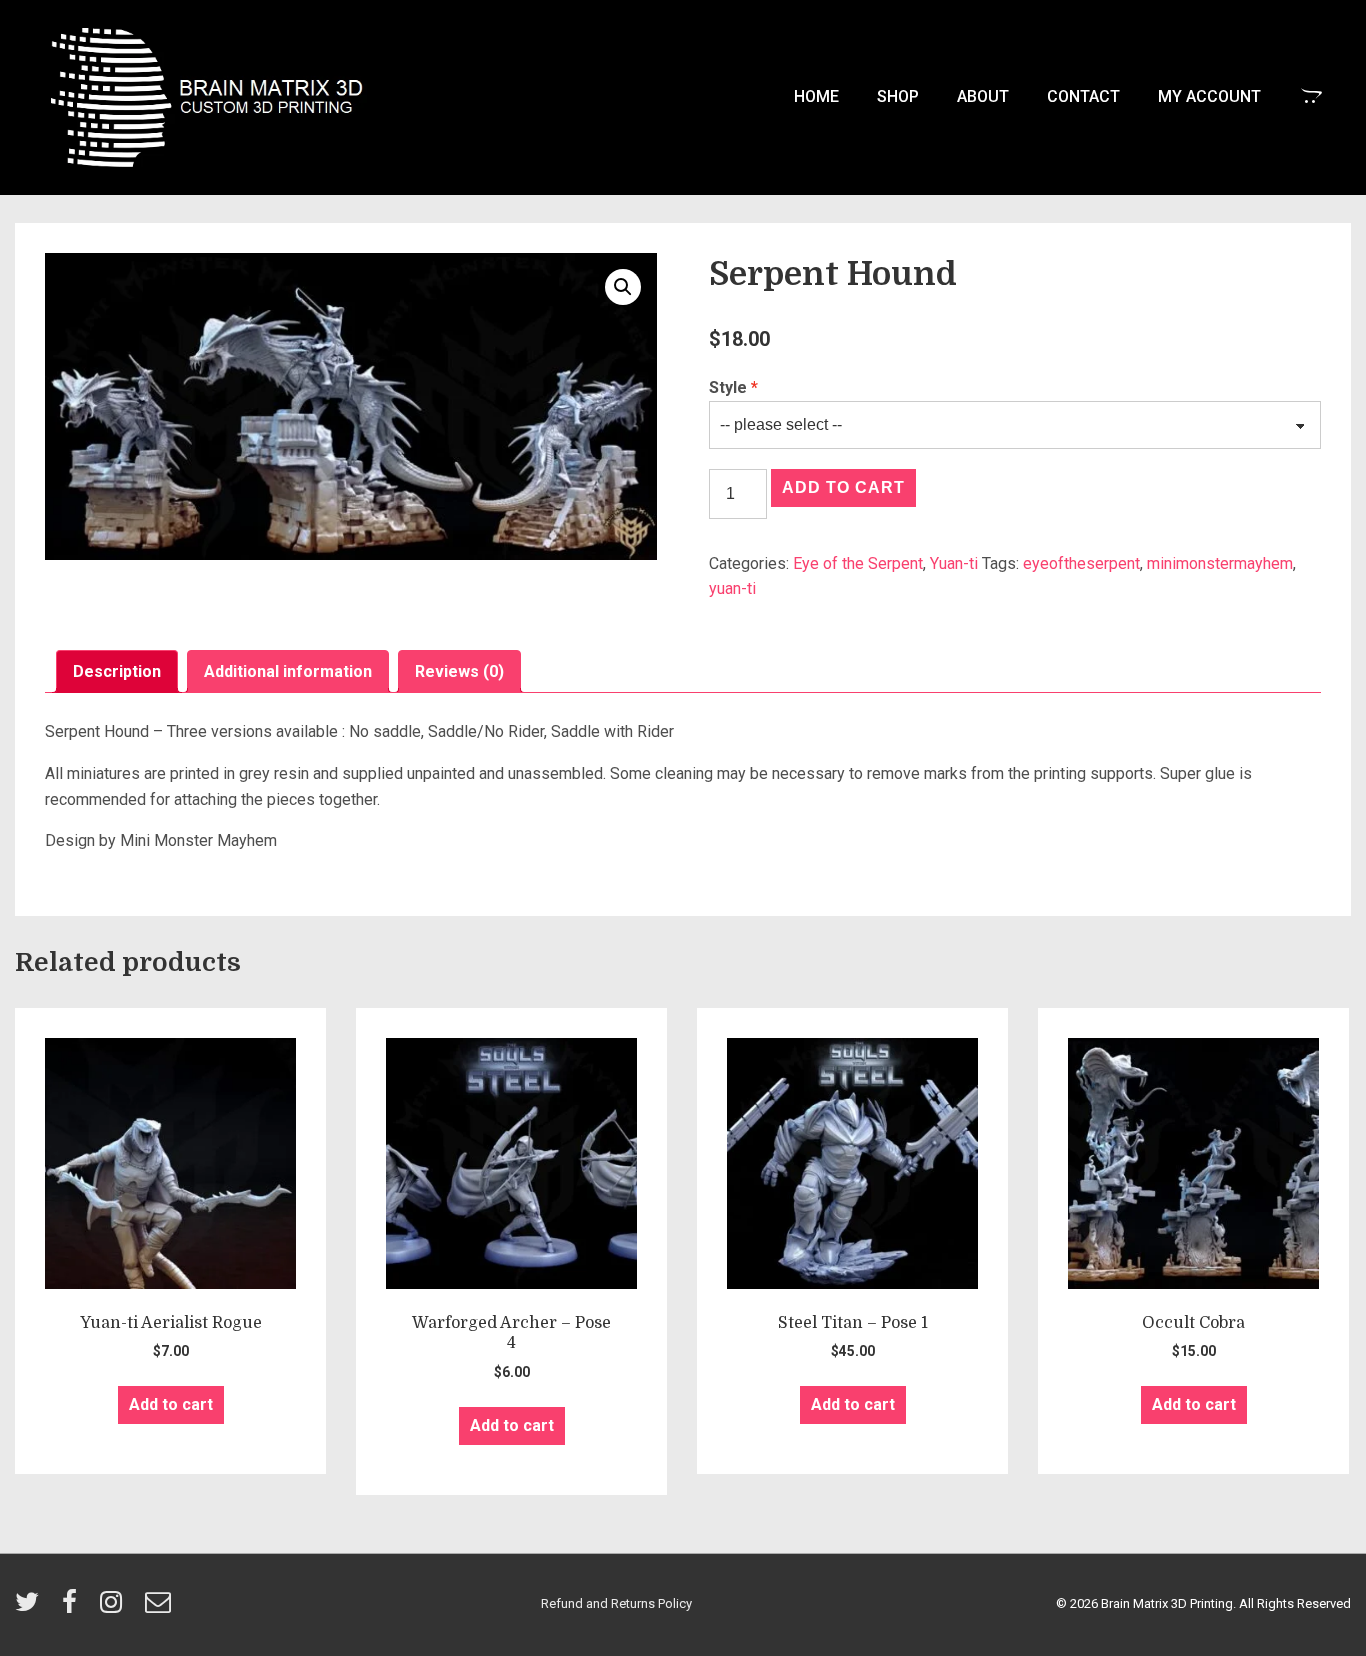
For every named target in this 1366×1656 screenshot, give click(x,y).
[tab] (117, 672)
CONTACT (1083, 96)
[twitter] (31, 1608)
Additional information (288, 671)
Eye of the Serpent (858, 563)
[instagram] (115, 1608)
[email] (160, 1608)
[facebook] (73, 1608)
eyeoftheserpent (1081, 563)
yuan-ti (732, 588)
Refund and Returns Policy (616, 1603)
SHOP (898, 96)
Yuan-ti (954, 563)
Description (117, 671)
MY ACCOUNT (1209, 96)
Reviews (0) (459, 671)
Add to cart (843, 487)
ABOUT (983, 96)
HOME (816, 96)
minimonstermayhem (1220, 563)
